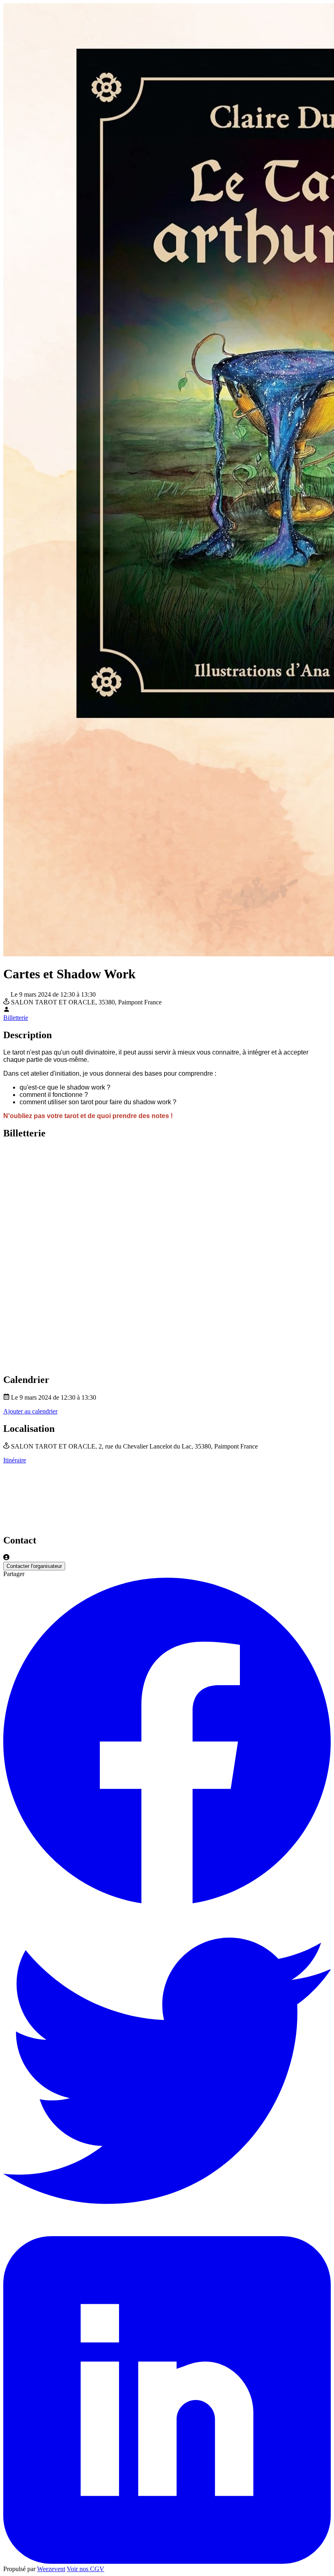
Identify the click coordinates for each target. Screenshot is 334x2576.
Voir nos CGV (86, 2569)
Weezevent (51, 2569)
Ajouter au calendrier (30, 1411)
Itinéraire (15, 1460)
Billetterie (16, 1018)
